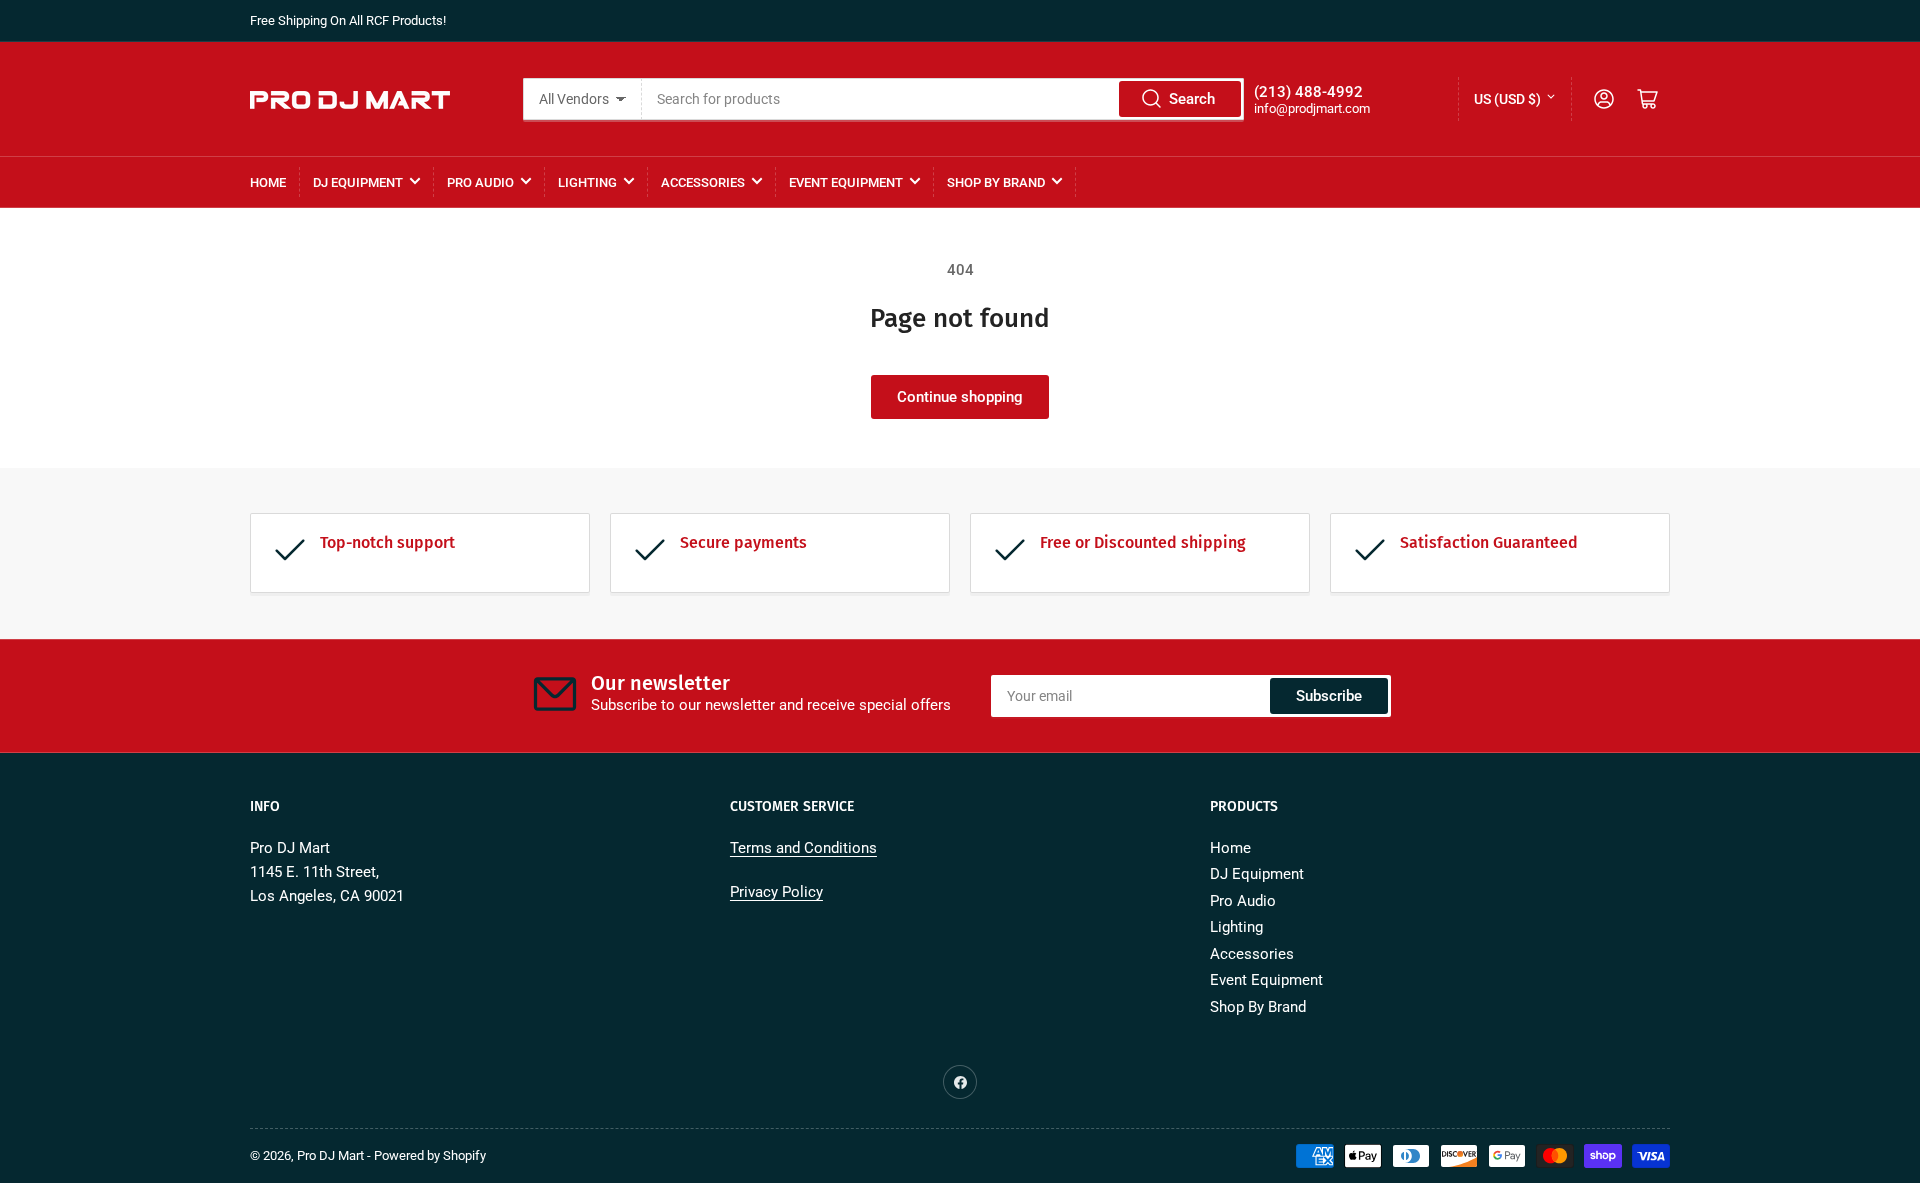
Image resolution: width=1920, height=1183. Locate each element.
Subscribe (1329, 696)
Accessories (703, 182)
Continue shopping (960, 397)
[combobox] (942, 99)
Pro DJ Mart (330, 1155)
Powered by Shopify (430, 1155)
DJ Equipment (358, 182)
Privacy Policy (776, 892)
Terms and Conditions (803, 848)
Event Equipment (846, 182)
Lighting (587, 182)
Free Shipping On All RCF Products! (348, 20)
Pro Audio (480, 182)
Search (1192, 99)
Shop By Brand (996, 182)
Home (268, 182)
